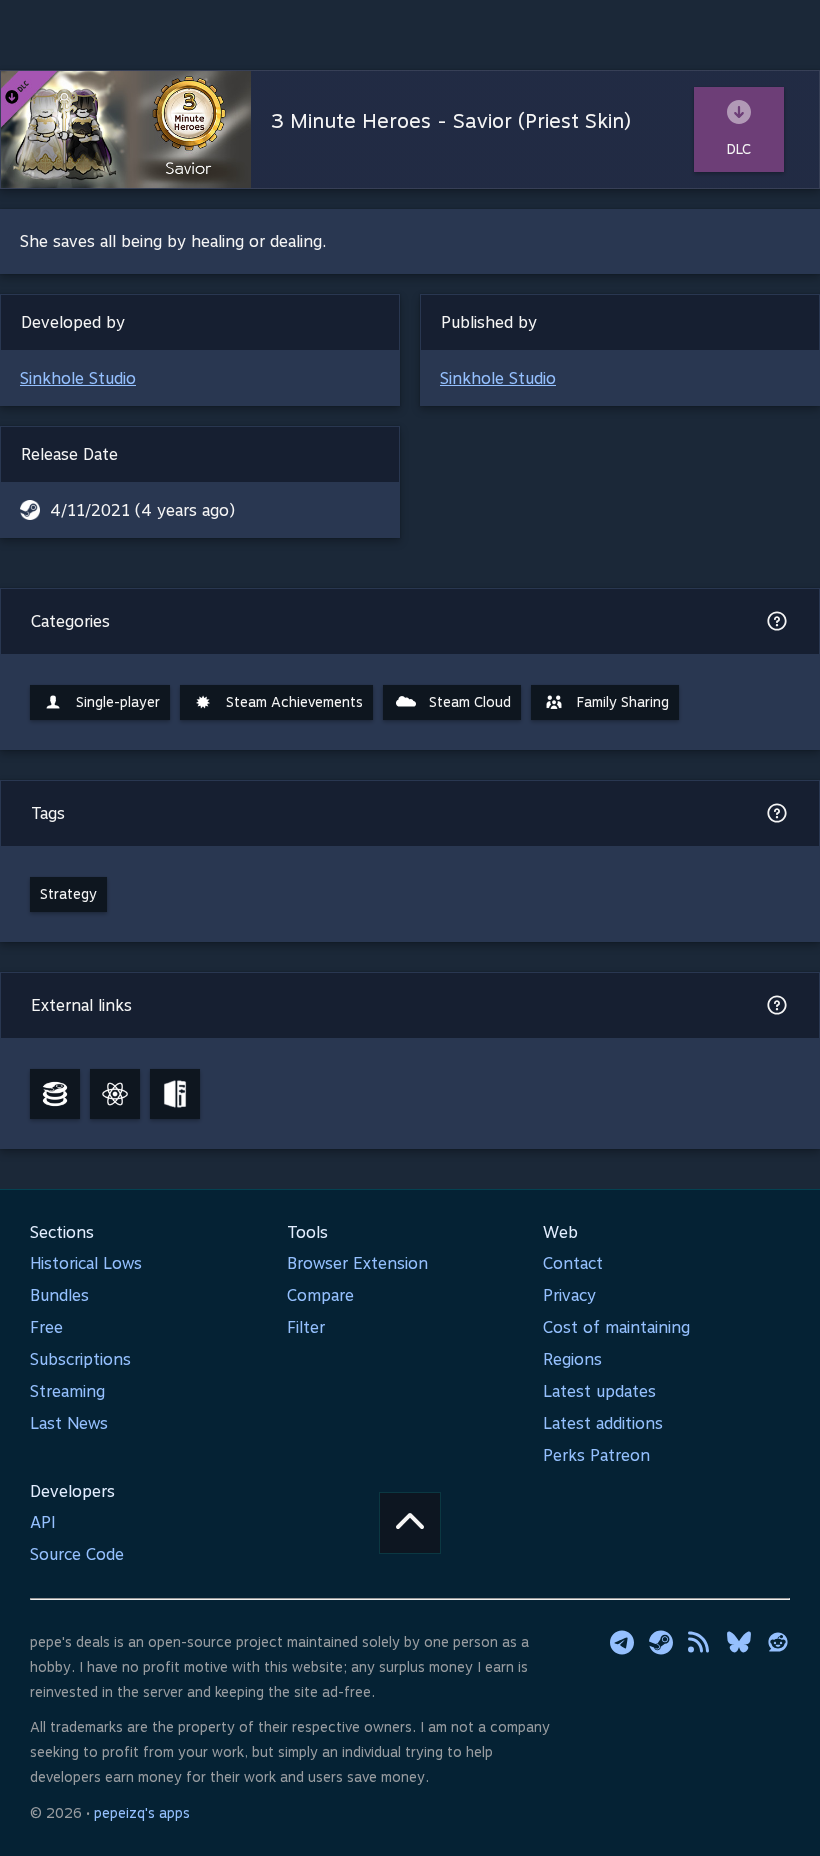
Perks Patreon (596, 1455)
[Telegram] (622, 1642)
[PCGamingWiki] (175, 1094)
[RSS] (700, 1642)
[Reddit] (778, 1642)
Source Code (77, 1554)
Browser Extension (357, 1263)
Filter (306, 1327)
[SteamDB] (55, 1094)
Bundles (59, 1295)
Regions (572, 1359)
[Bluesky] (739, 1642)
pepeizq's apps (142, 1813)
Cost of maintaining (616, 1327)
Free (46, 1327)
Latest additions (603, 1423)
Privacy (569, 1295)
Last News (69, 1423)
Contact (573, 1263)
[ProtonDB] (115, 1094)
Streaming (67, 1391)
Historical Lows (86, 1263)
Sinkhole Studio (78, 378)
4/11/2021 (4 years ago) (142, 510)
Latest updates (599, 1391)
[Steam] (661, 1642)
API (43, 1522)
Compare (320, 1295)
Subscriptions (80, 1359)
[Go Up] (410, 1523)
